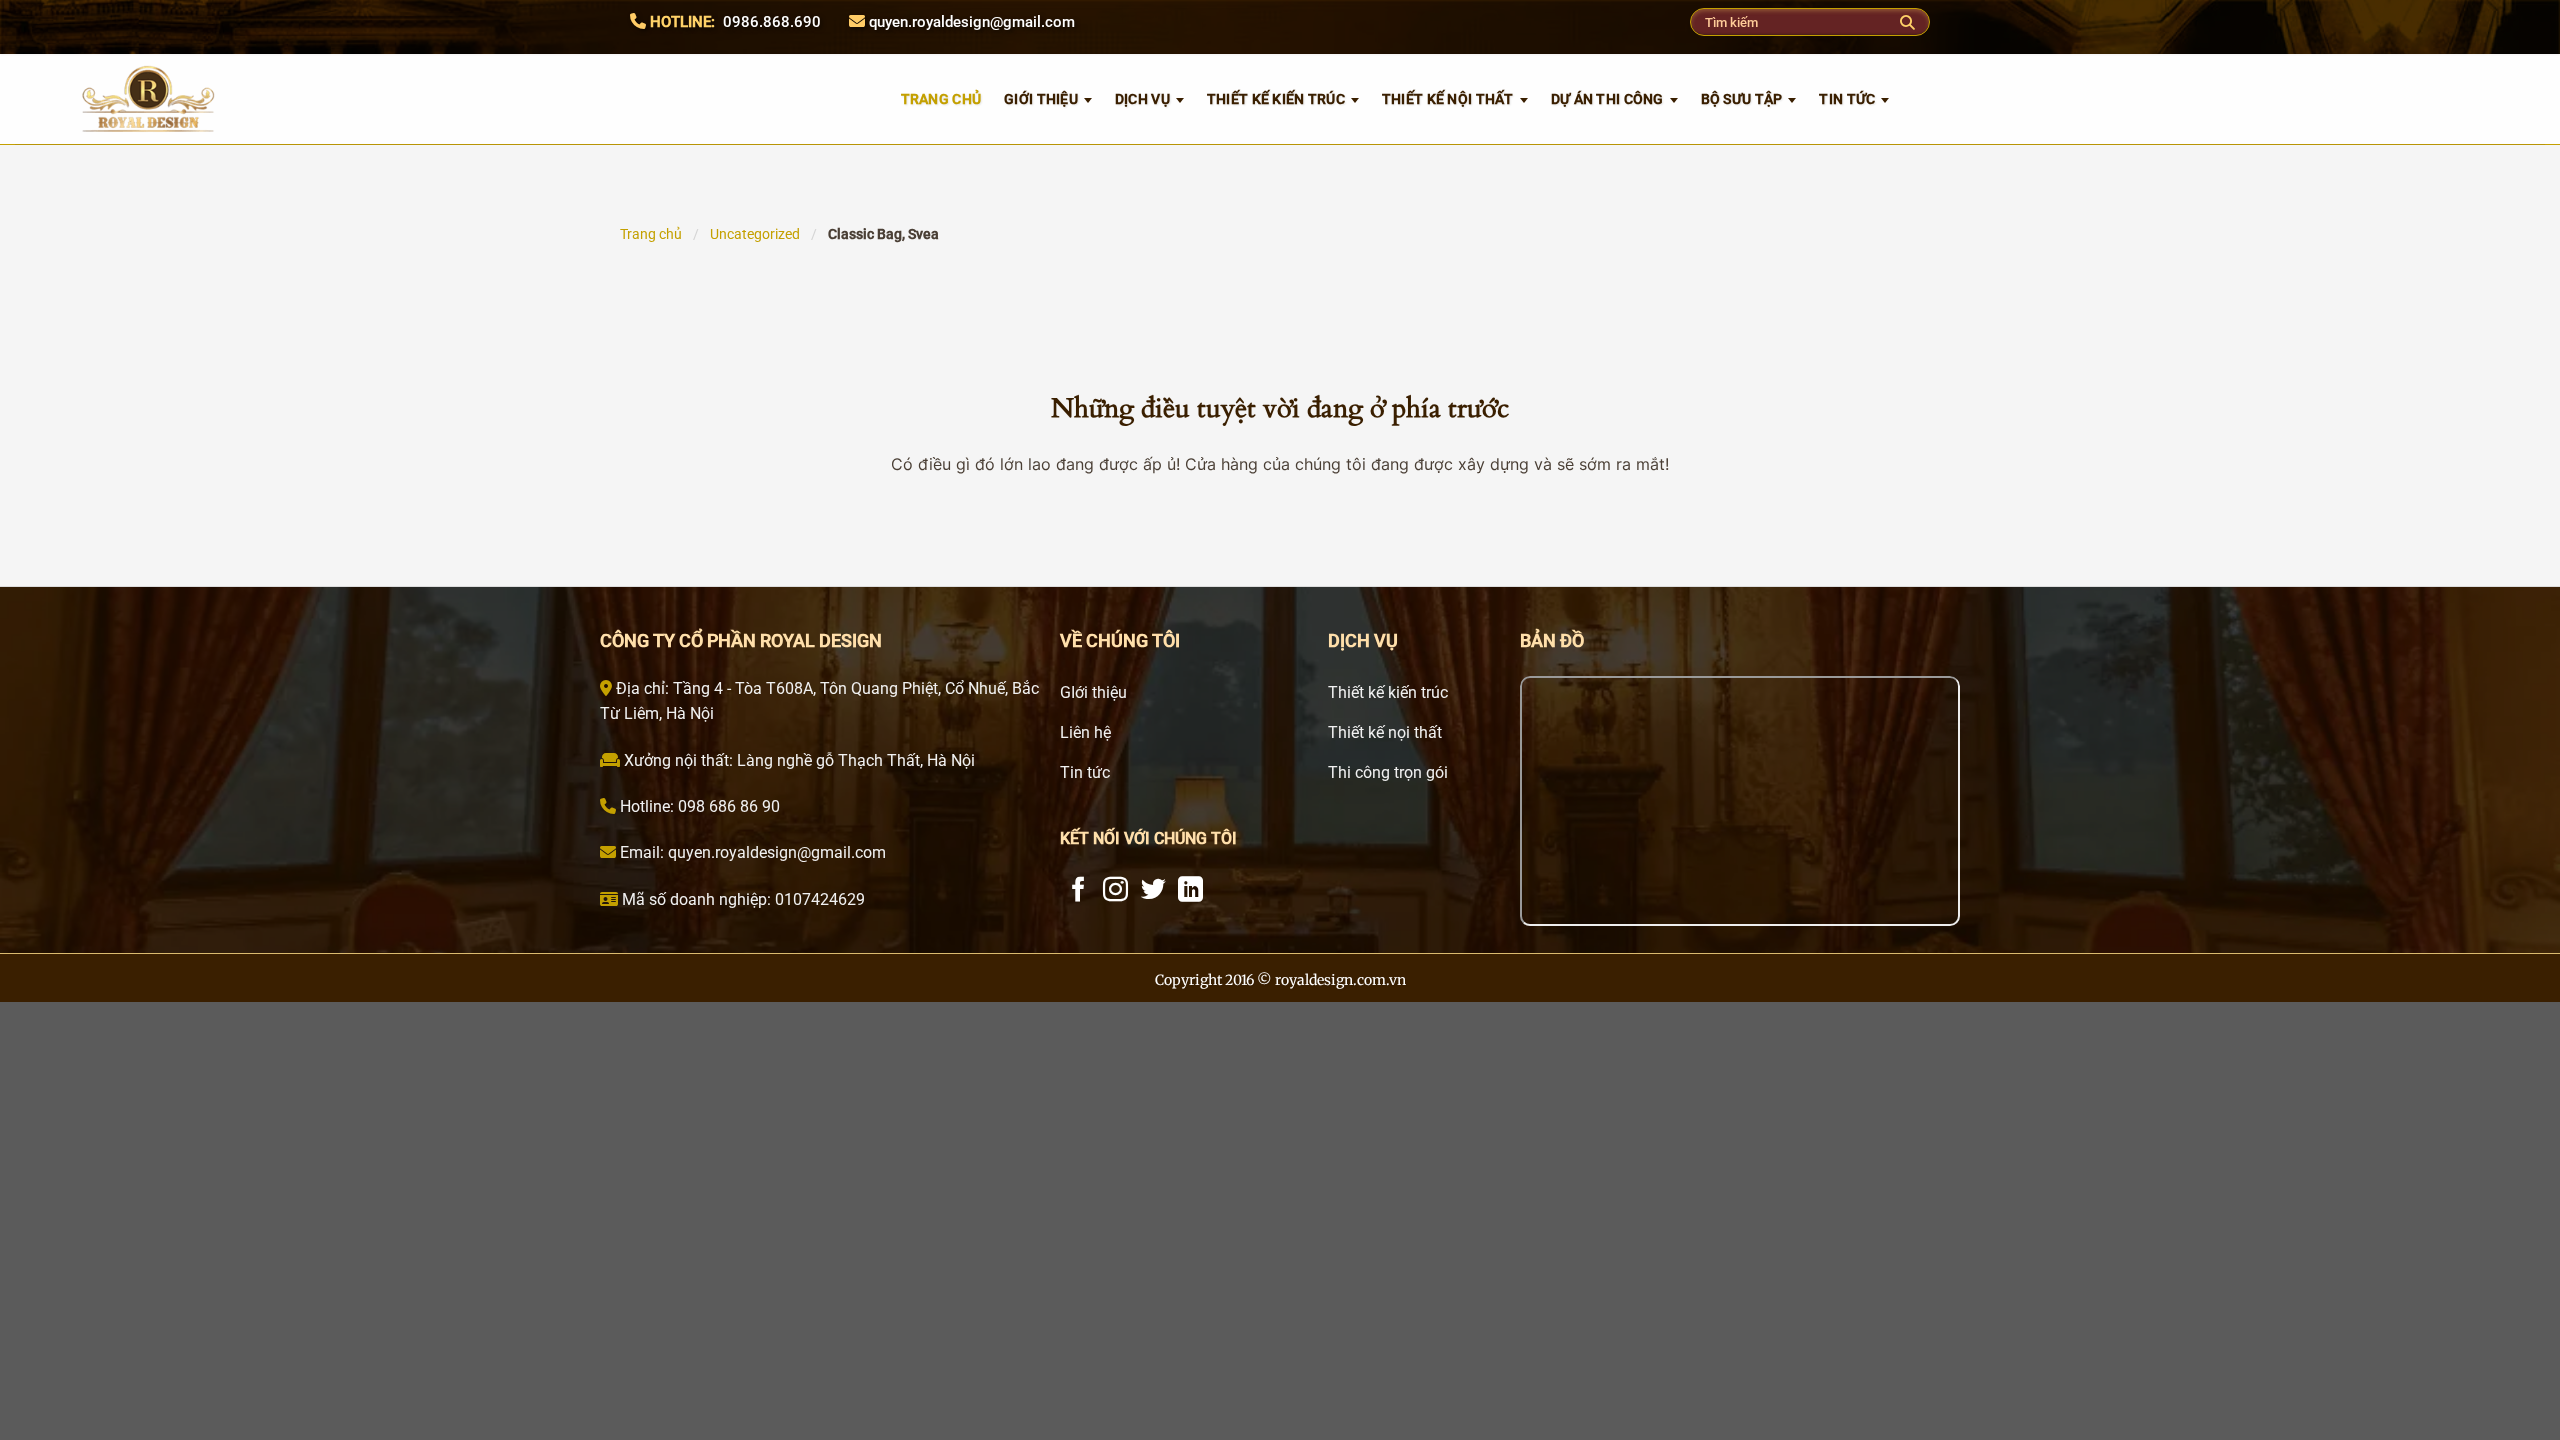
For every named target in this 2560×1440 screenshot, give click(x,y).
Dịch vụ (1142, 99)
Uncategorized (755, 234)
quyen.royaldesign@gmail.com (972, 22)
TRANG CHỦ (941, 99)
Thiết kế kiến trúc (1276, 99)
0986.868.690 (772, 22)
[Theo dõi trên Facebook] (1078, 891)
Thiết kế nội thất (1448, 99)
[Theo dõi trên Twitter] (1153, 891)
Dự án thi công (1607, 99)
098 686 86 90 (727, 806)
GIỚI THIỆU (1041, 99)
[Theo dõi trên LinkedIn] (1190, 891)
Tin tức (1847, 99)
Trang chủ (651, 234)
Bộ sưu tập (1742, 99)
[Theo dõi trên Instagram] (1115, 891)
